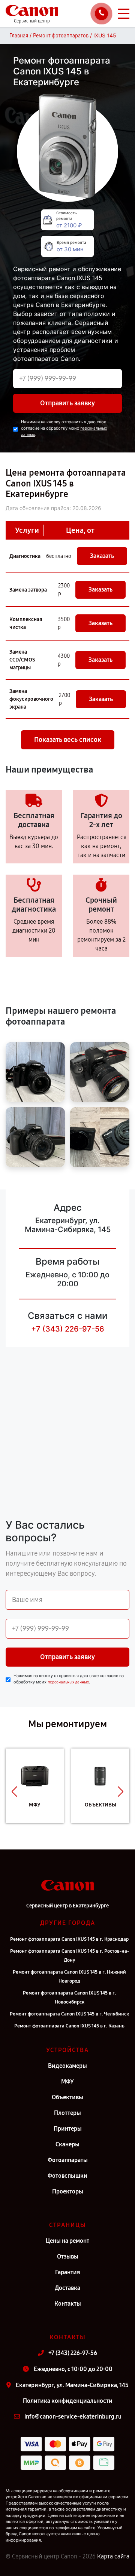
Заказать (102, 556)
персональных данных (68, 1682)
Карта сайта (113, 2556)
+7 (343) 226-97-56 (68, 1329)
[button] (14, 1791)
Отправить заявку (67, 403)
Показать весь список (68, 740)
